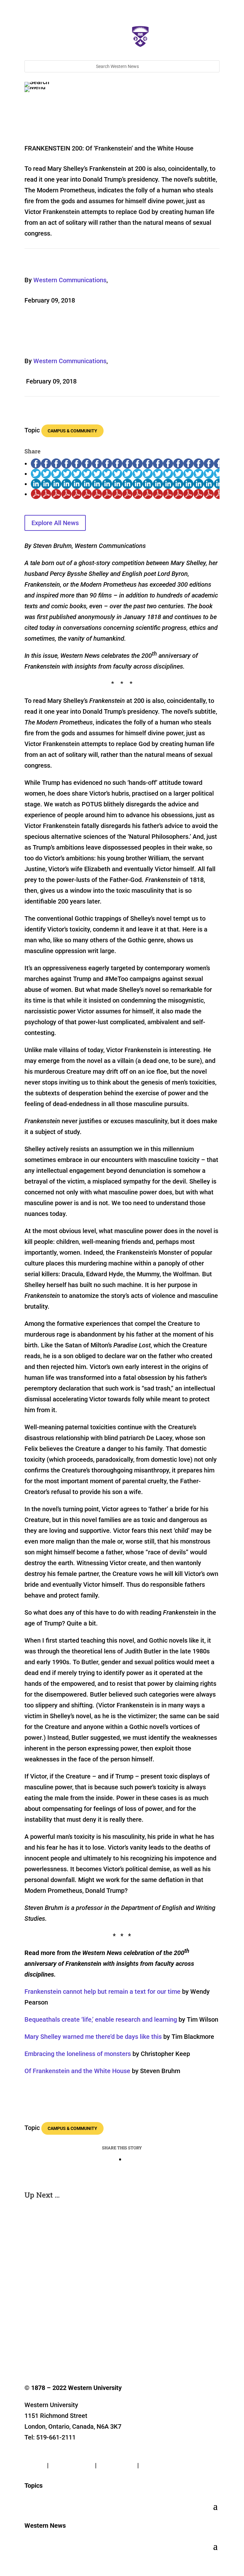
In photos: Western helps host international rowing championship (95, 2236)
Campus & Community (72, 431)
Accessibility (158, 2465)
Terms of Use (117, 2465)
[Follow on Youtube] (80, 2346)
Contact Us (40, 2454)
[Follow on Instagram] (55, 2346)
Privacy (35, 2465)
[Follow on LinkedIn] (68, 2346)
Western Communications (70, 280)
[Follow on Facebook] (30, 2346)
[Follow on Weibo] (131, 2346)
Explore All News (55, 523)
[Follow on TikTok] (93, 2346)
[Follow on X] (42, 2346)
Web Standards (72, 2465)
